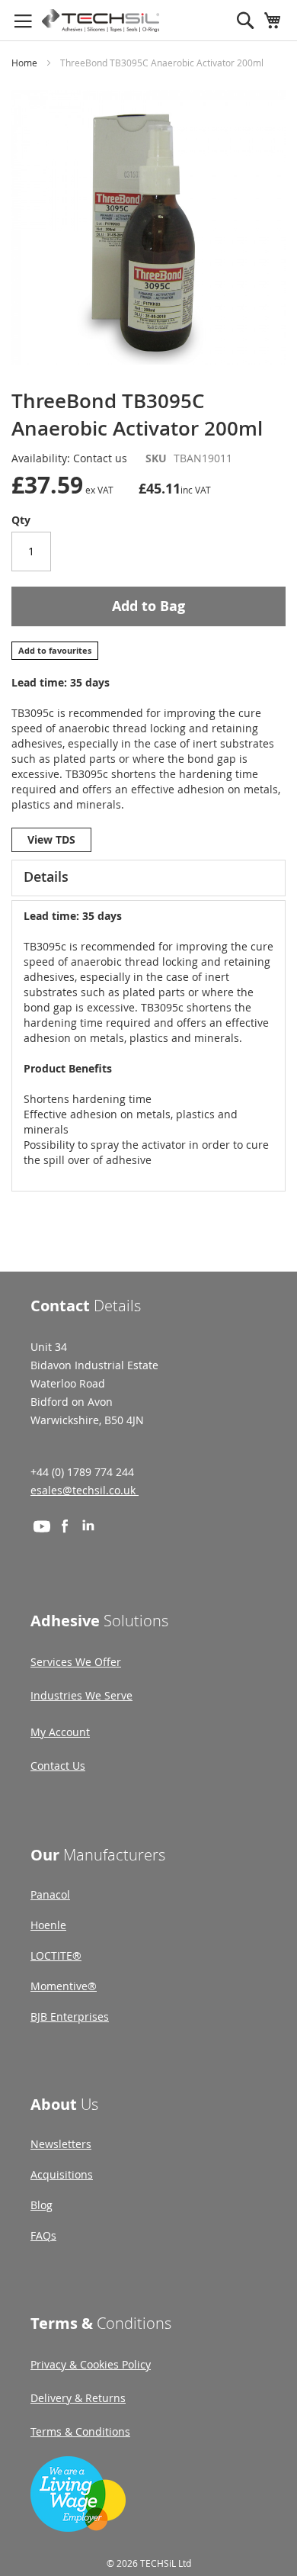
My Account (60, 1732)
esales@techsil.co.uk (85, 1490)
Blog (42, 2205)
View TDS (51, 839)
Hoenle (48, 1925)
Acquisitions (62, 2174)
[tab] (148, 878)
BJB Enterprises (70, 2016)
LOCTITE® (56, 1955)
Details (46, 876)
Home (24, 63)
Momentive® (64, 1986)
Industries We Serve (81, 1695)
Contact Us (58, 1766)
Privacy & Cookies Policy (91, 2364)
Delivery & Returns (78, 2398)
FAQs (43, 2235)
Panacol (50, 1894)
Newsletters (61, 2144)
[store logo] (101, 21)
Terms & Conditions (80, 2431)
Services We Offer (76, 1662)
